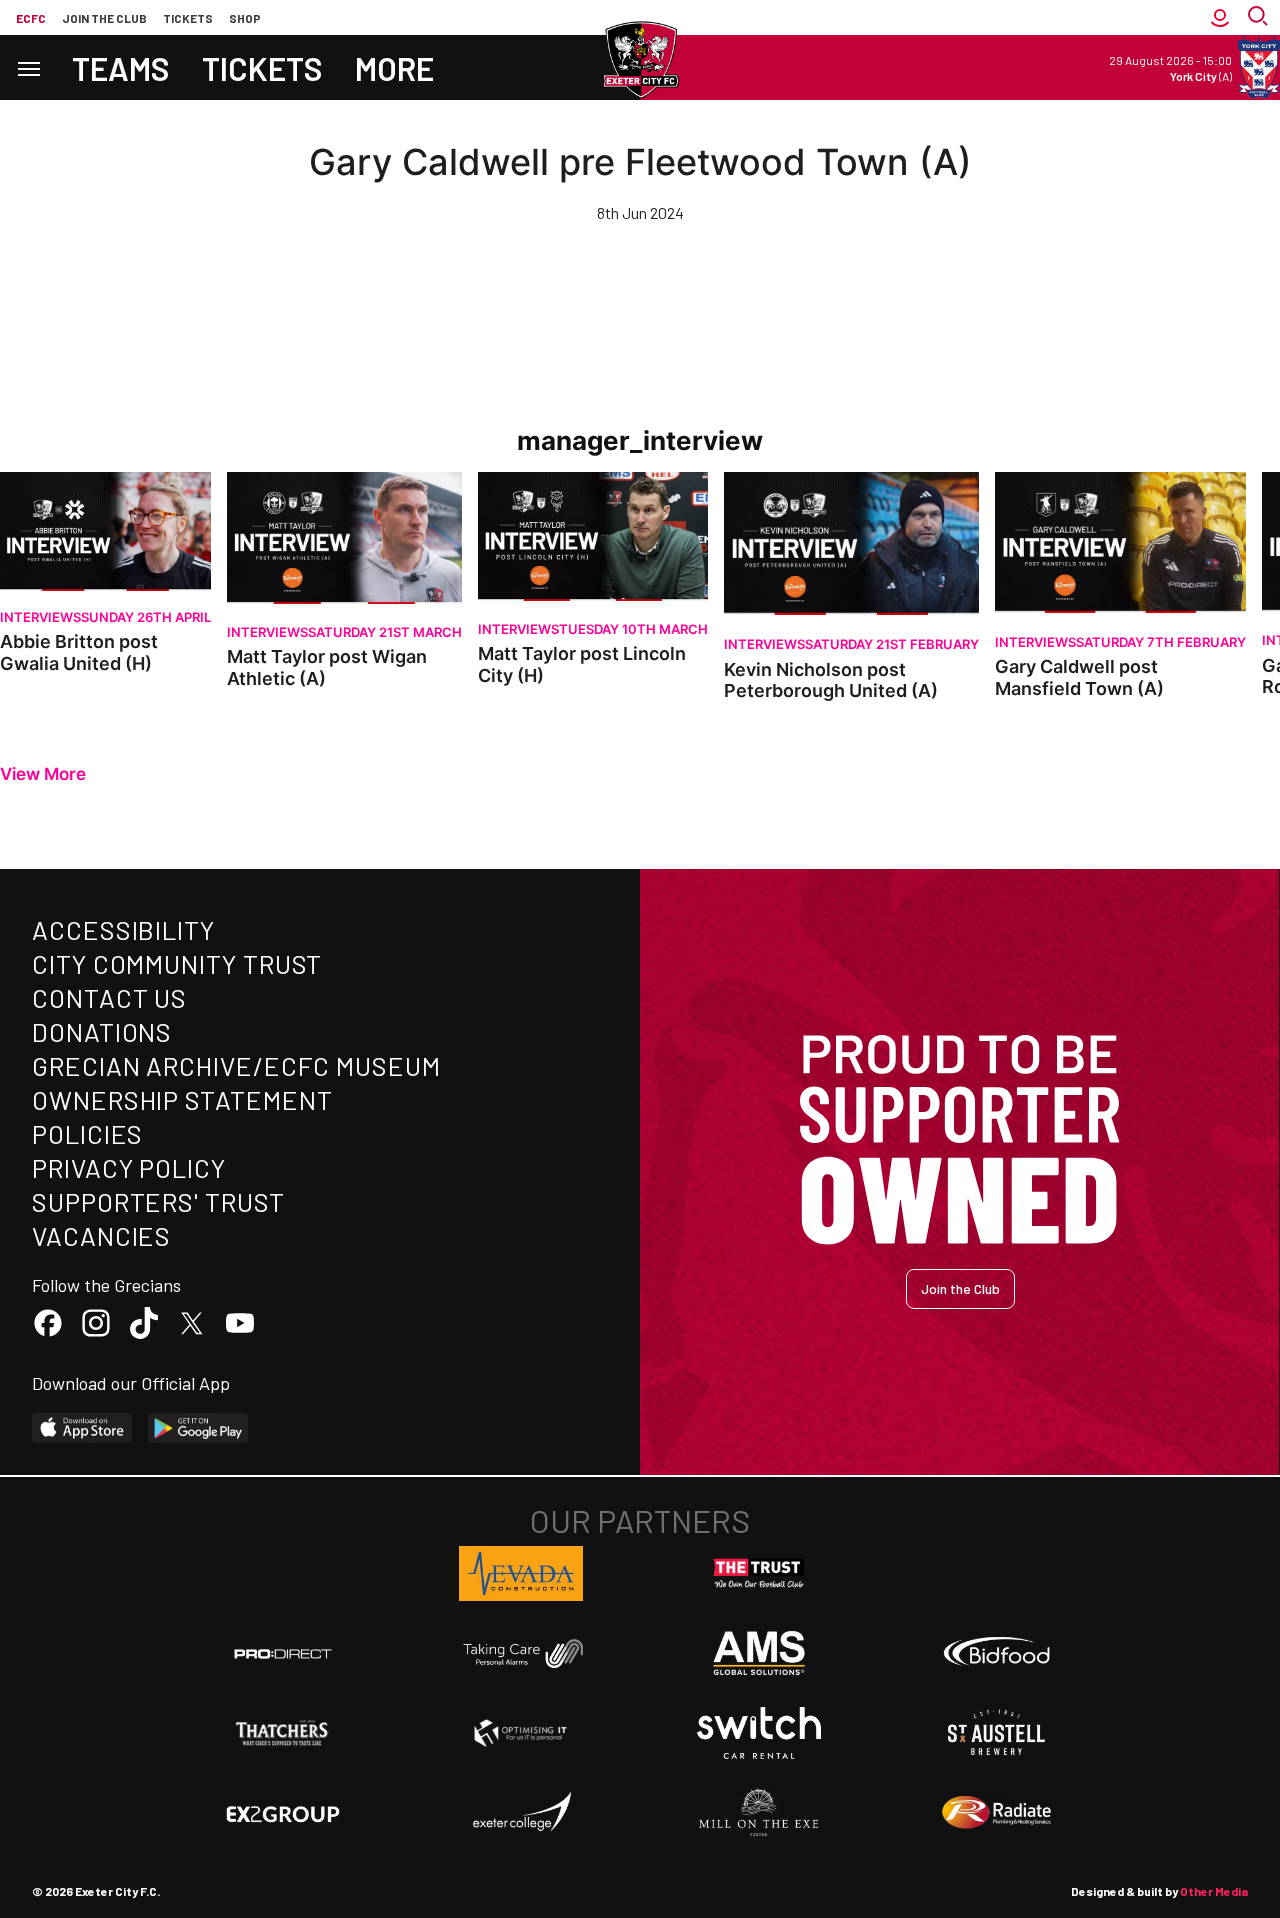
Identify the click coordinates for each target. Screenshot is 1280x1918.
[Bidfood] (997, 1654)
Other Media (1214, 1891)
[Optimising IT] (521, 1733)
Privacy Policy (129, 1167)
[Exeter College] (521, 1813)
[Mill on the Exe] (759, 1813)
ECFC (31, 18)
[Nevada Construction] (521, 1573)
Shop (245, 18)
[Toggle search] (1260, 17)
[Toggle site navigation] (28, 67)
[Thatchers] (283, 1733)
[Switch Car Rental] (759, 1733)
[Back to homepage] (640, 60)
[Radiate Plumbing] (997, 1813)
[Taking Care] (521, 1653)
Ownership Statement (182, 1099)
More (394, 68)
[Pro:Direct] (283, 1653)
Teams (121, 68)
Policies (87, 1133)
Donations (102, 1031)
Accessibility (123, 929)
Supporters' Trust (158, 1201)
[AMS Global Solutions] (759, 1653)
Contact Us (109, 997)
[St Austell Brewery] (997, 1733)
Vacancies (101, 1235)
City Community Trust (177, 963)
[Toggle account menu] (1220, 17)
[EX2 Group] (283, 1813)
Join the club (104, 18)
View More (43, 774)
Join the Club (960, 1288)
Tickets (188, 18)
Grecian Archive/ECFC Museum (236, 1065)
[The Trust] (759, 1574)
